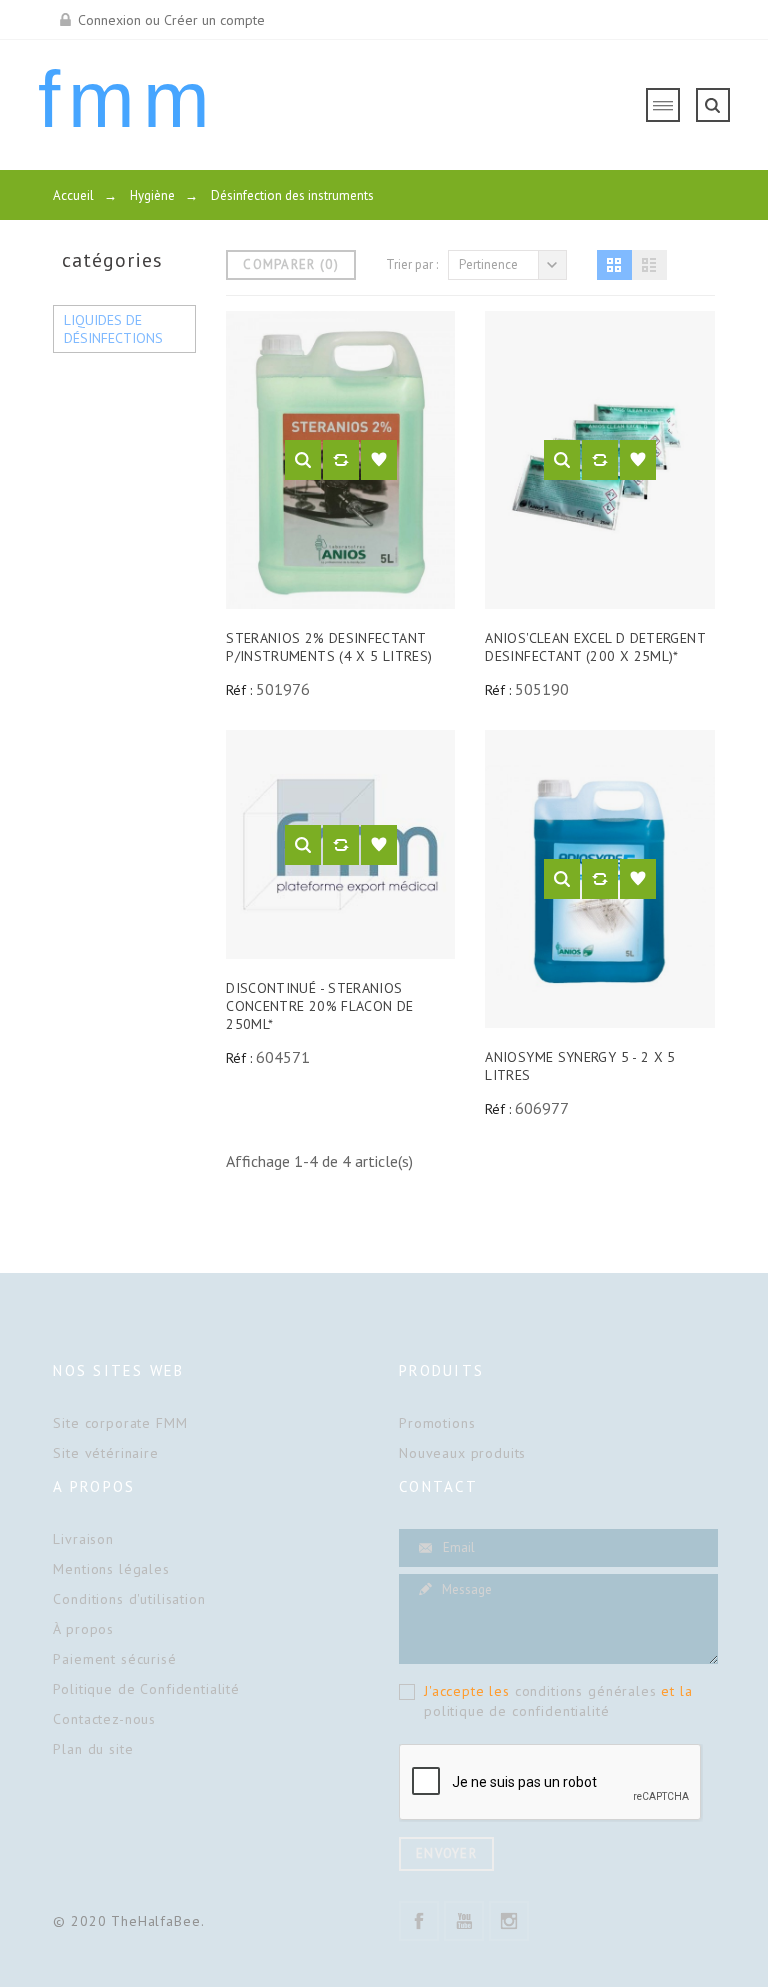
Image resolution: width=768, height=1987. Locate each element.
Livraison (83, 1539)
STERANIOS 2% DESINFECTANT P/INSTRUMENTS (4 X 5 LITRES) (329, 647)
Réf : (239, 690)
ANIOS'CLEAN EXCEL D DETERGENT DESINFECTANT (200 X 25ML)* (595, 647)
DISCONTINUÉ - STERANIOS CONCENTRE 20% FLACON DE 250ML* (319, 1006)
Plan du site (93, 1749)
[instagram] (509, 1921)
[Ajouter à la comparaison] (341, 460)
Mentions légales (111, 1569)
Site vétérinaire (105, 1453)
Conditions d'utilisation (129, 1599)
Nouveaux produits (462, 1453)
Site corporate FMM (120, 1423)
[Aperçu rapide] (303, 460)
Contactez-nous (104, 1719)
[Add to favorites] (379, 460)
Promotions (437, 1423)
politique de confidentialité (517, 1711)
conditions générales (586, 1691)
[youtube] (464, 1921)
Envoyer (446, 1853)
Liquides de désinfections (113, 329)
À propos (83, 1629)
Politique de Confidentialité (146, 1689)
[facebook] (419, 1921)
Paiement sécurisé (114, 1659)
